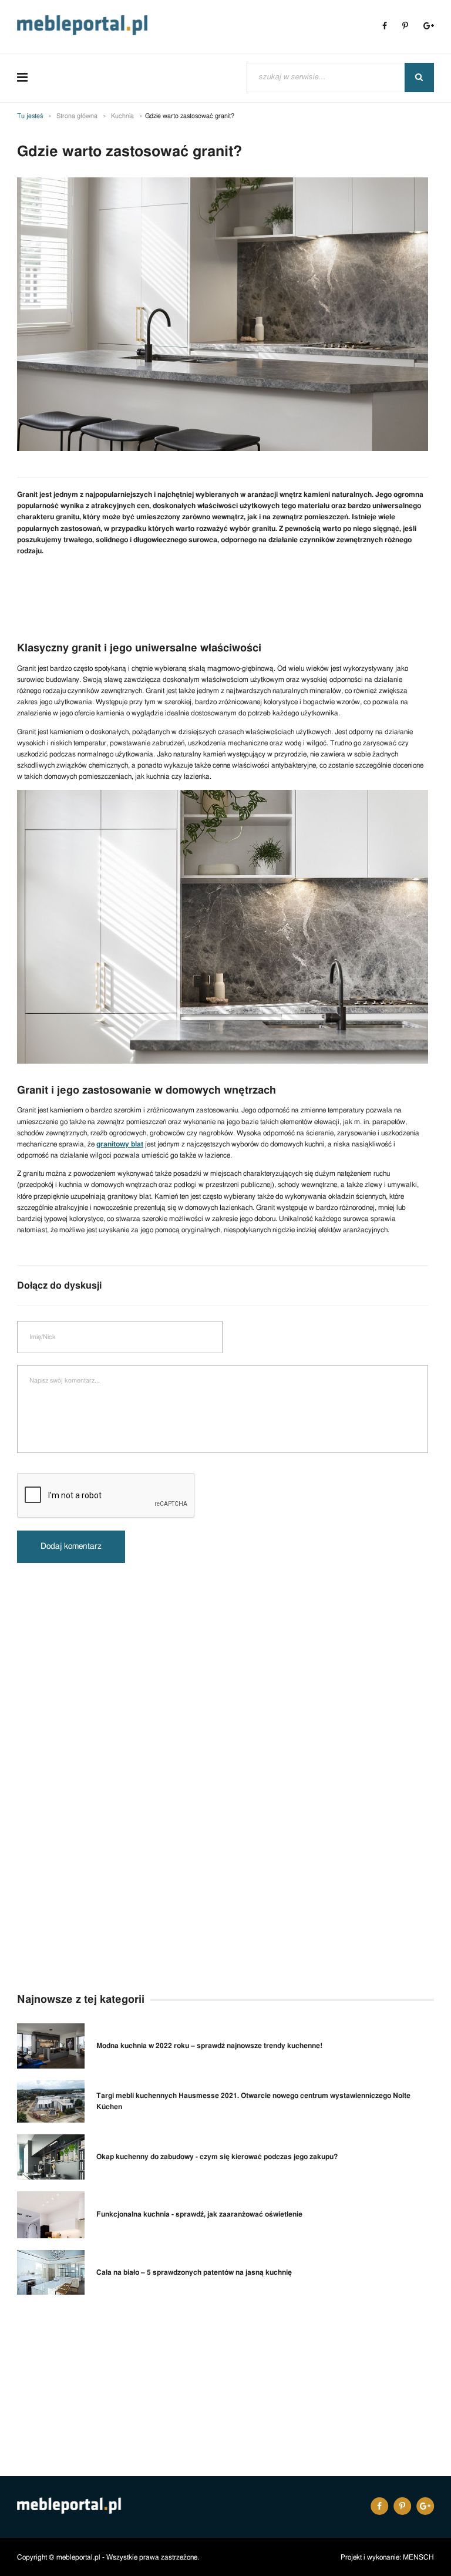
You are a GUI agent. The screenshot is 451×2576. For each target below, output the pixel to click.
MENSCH (418, 2557)
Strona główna (77, 116)
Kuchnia (122, 116)
